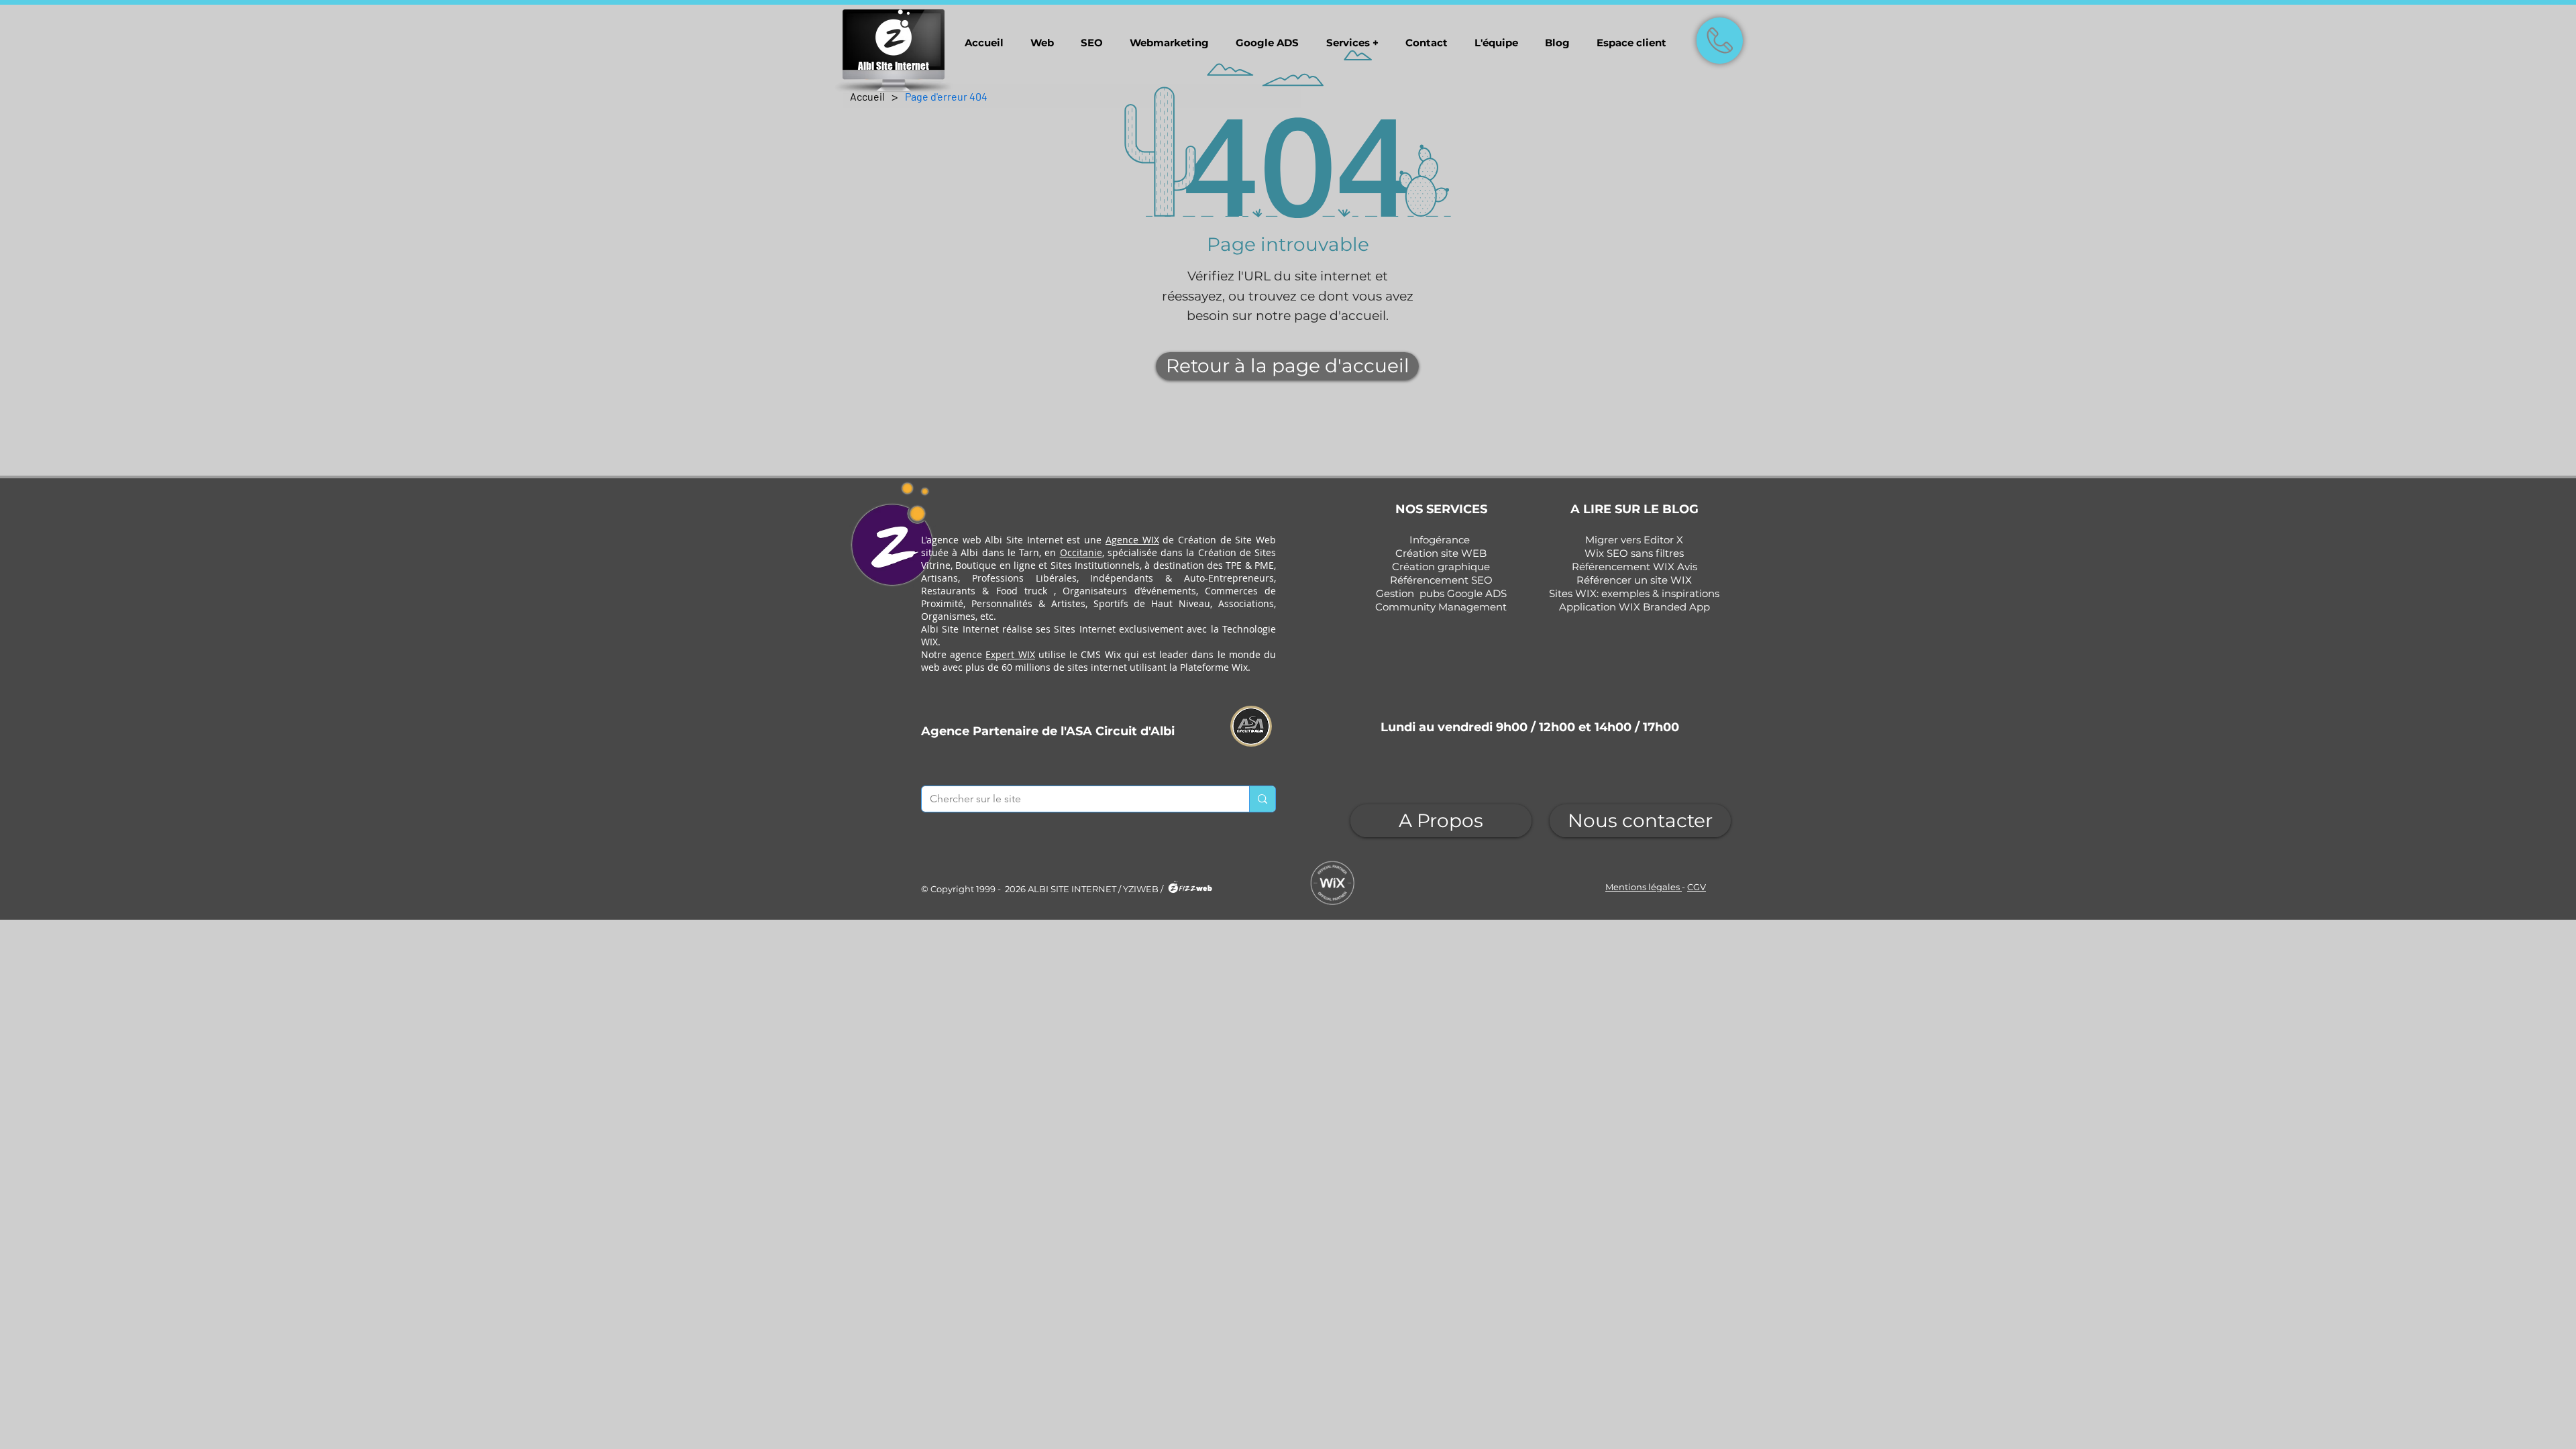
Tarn (1029, 552)
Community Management (1441, 607)
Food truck (1022, 591)
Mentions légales (1644, 887)
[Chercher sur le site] (1262, 799)
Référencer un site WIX (1634, 580)
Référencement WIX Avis (1634, 567)
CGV (1697, 887)
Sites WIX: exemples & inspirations (1634, 593)
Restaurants (948, 591)
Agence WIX (1132, 540)
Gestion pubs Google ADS (1441, 593)
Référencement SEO (1441, 580)
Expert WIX (1010, 654)
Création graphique (1441, 567)
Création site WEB (1441, 553)
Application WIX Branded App (1634, 607)
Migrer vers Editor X (1634, 540)
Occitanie (1081, 552)
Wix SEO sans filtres (1634, 553)
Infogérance (1440, 540)
